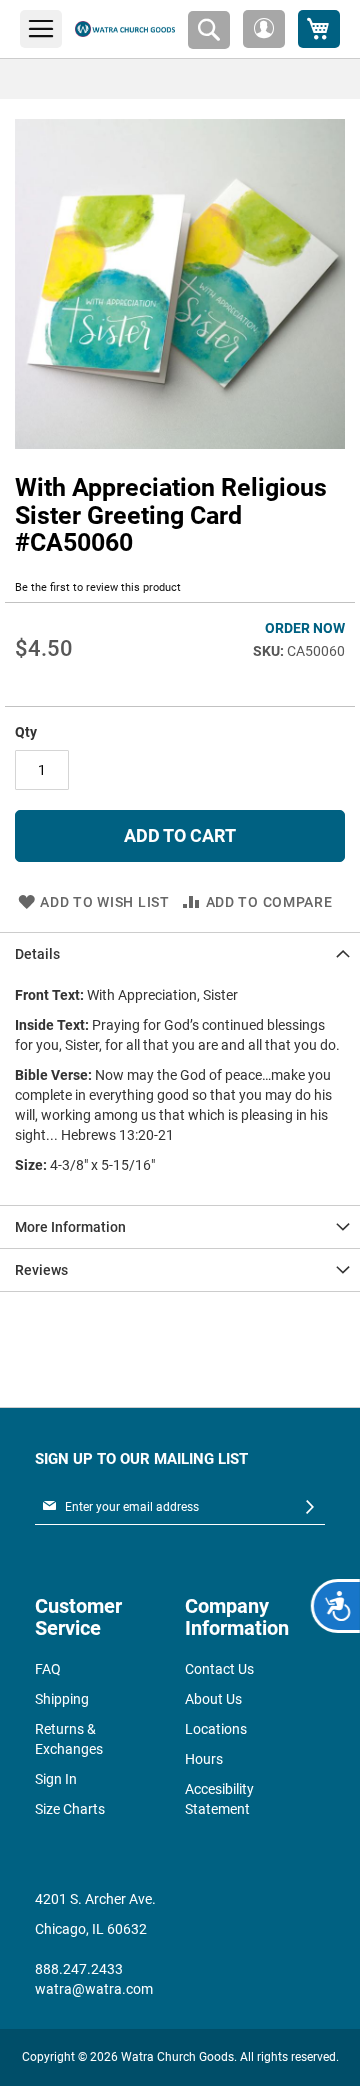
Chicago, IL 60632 (91, 1929)
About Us (213, 1699)
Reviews (41, 1270)
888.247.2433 (79, 1969)
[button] (264, 29)
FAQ (48, 1669)
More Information (70, 1227)
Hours (204, 1759)
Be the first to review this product (98, 587)
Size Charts (70, 1809)
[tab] (180, 953)
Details (37, 954)
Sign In (56, 1779)
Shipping (62, 1699)
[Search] (209, 30)
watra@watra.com (94, 1989)
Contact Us (219, 1669)
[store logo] (125, 29)
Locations (216, 1729)
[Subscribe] (310, 1507)
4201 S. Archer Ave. (95, 1899)
